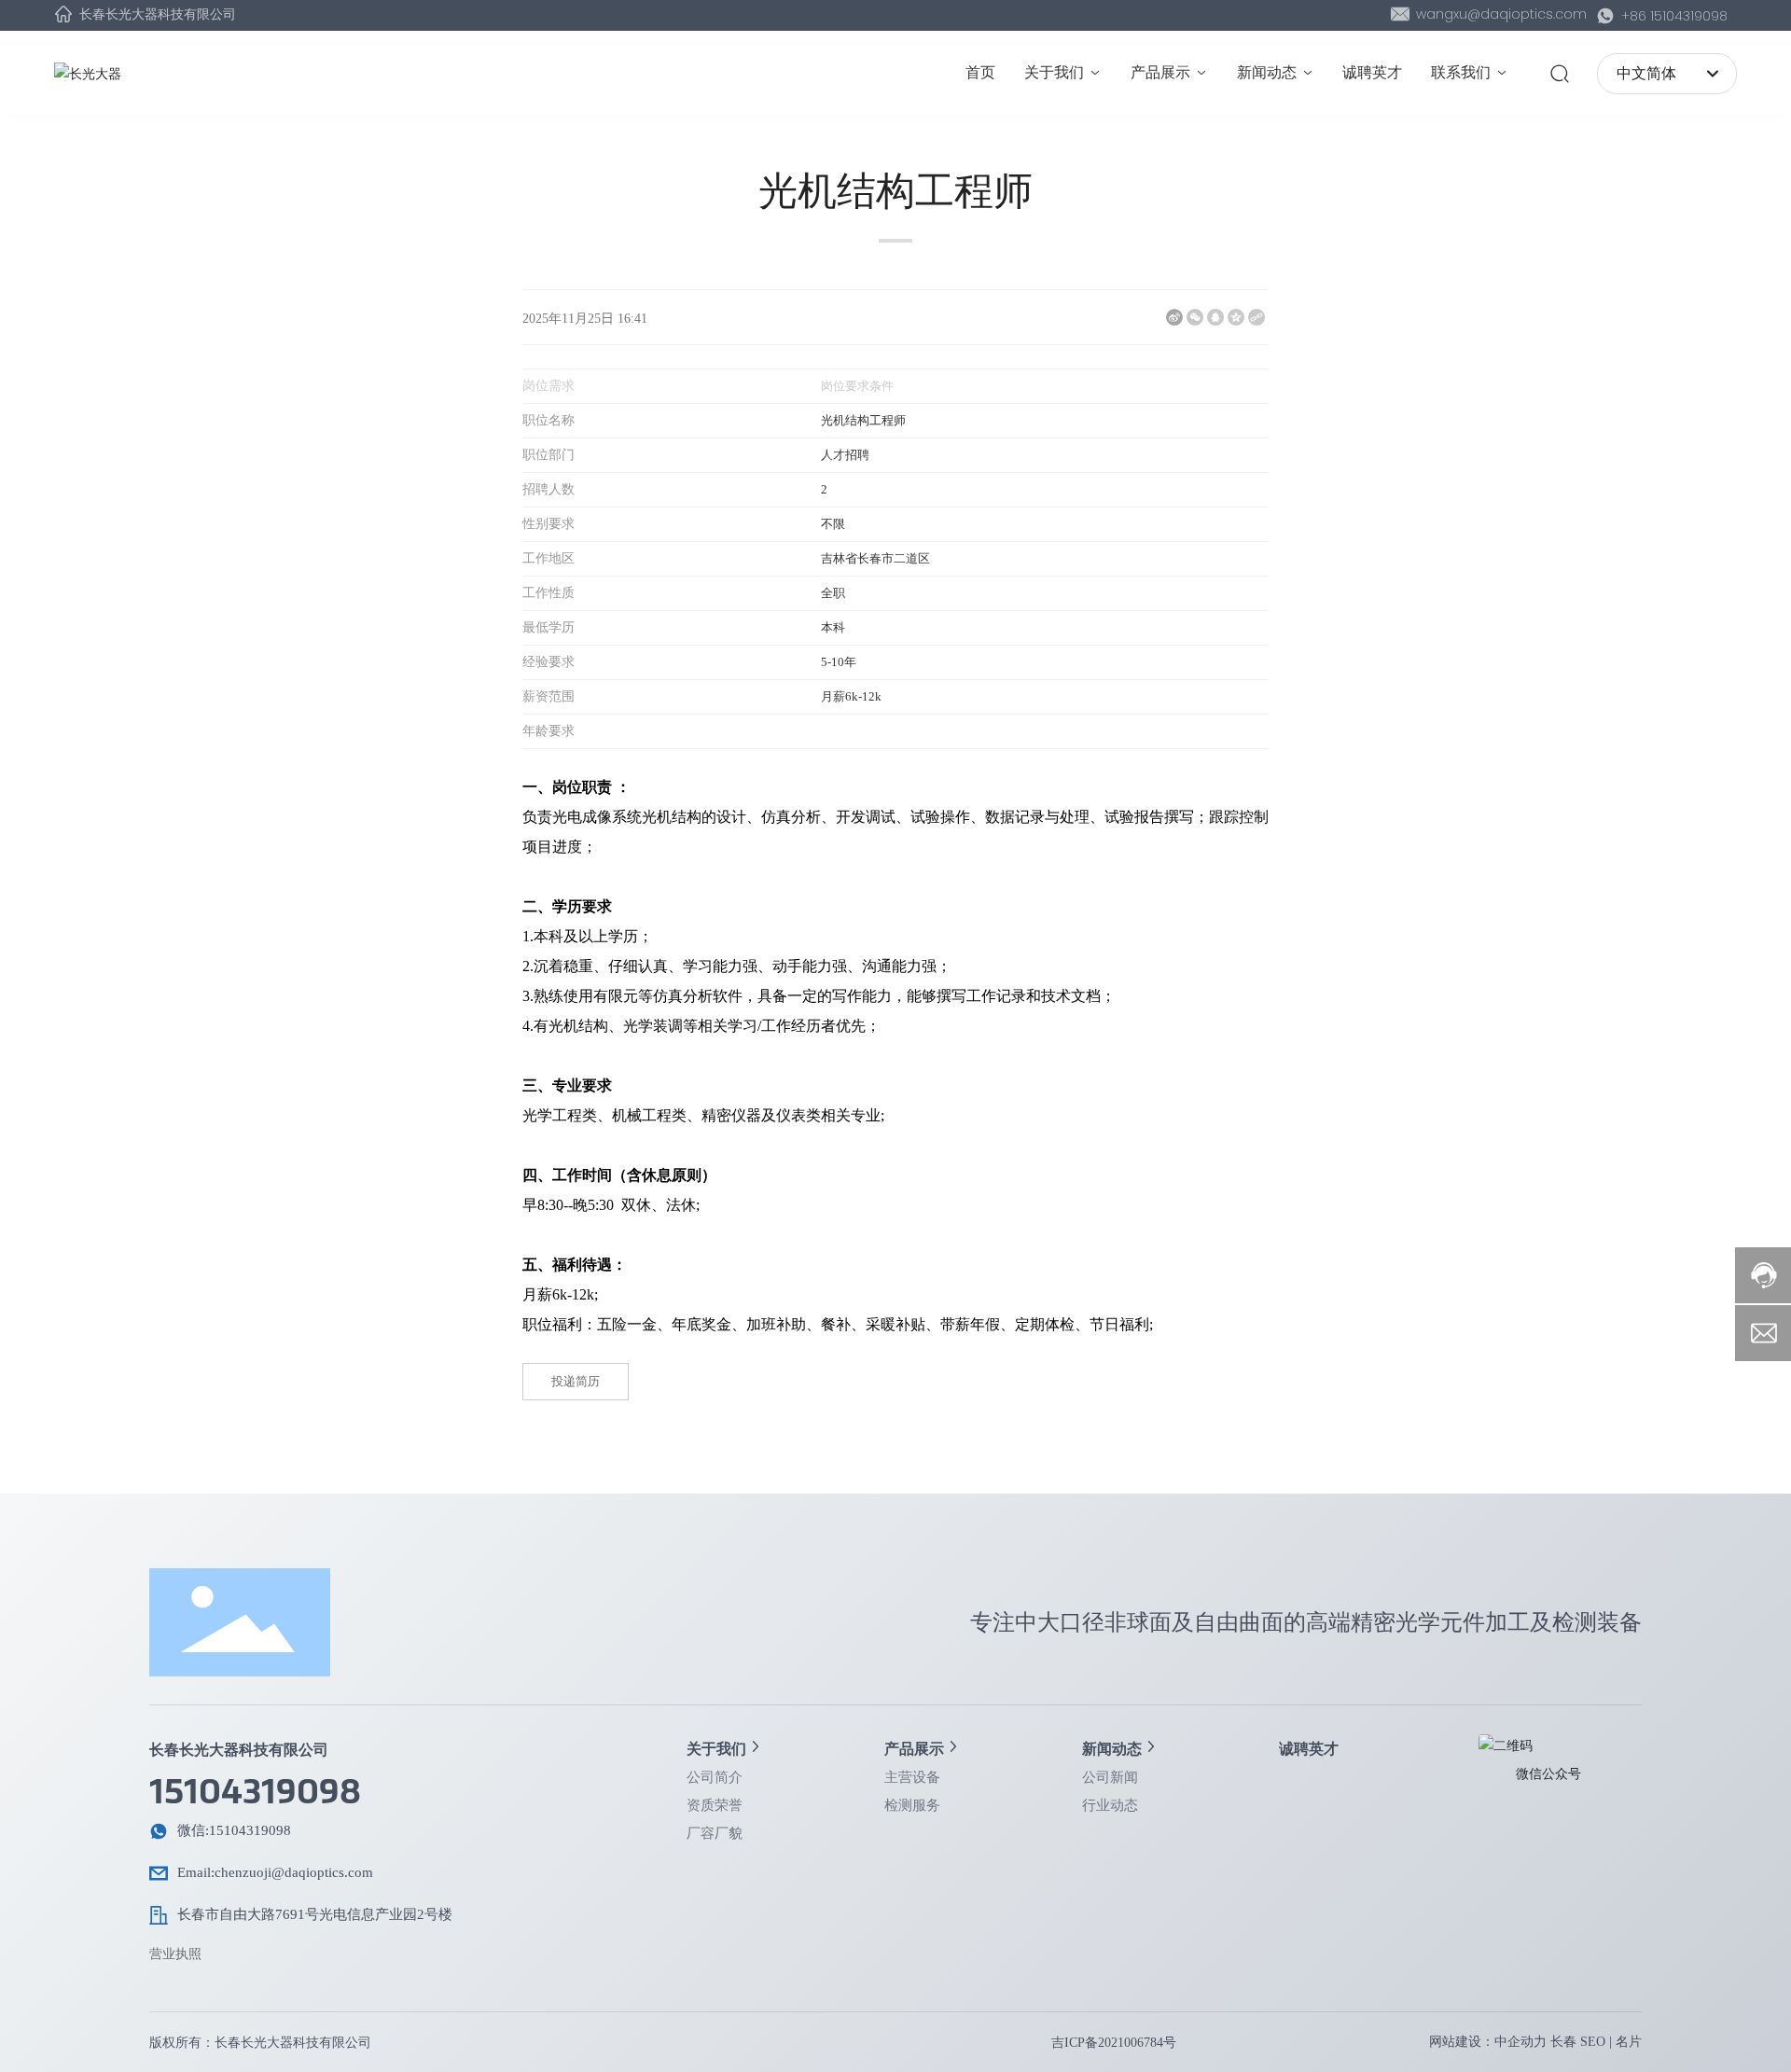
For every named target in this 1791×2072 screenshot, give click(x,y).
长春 (1563, 2042)
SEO (1593, 2042)
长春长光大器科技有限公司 (156, 14)
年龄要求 (548, 731)
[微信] (1195, 317)
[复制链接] (1256, 317)
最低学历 (548, 627)
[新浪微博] (1174, 317)
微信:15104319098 (234, 1830)
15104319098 (255, 1792)
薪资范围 (548, 696)
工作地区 (548, 558)
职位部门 (548, 455)
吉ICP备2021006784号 (1114, 2043)
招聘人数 (548, 489)
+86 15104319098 (1673, 16)
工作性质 (548, 593)
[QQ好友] (1215, 317)
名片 (1629, 2042)
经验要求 (548, 662)
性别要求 (548, 524)
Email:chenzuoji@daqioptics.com (275, 1872)
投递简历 (576, 1381)
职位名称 (548, 420)
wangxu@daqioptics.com (1499, 14)
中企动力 (1520, 2042)
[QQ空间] (1236, 317)
